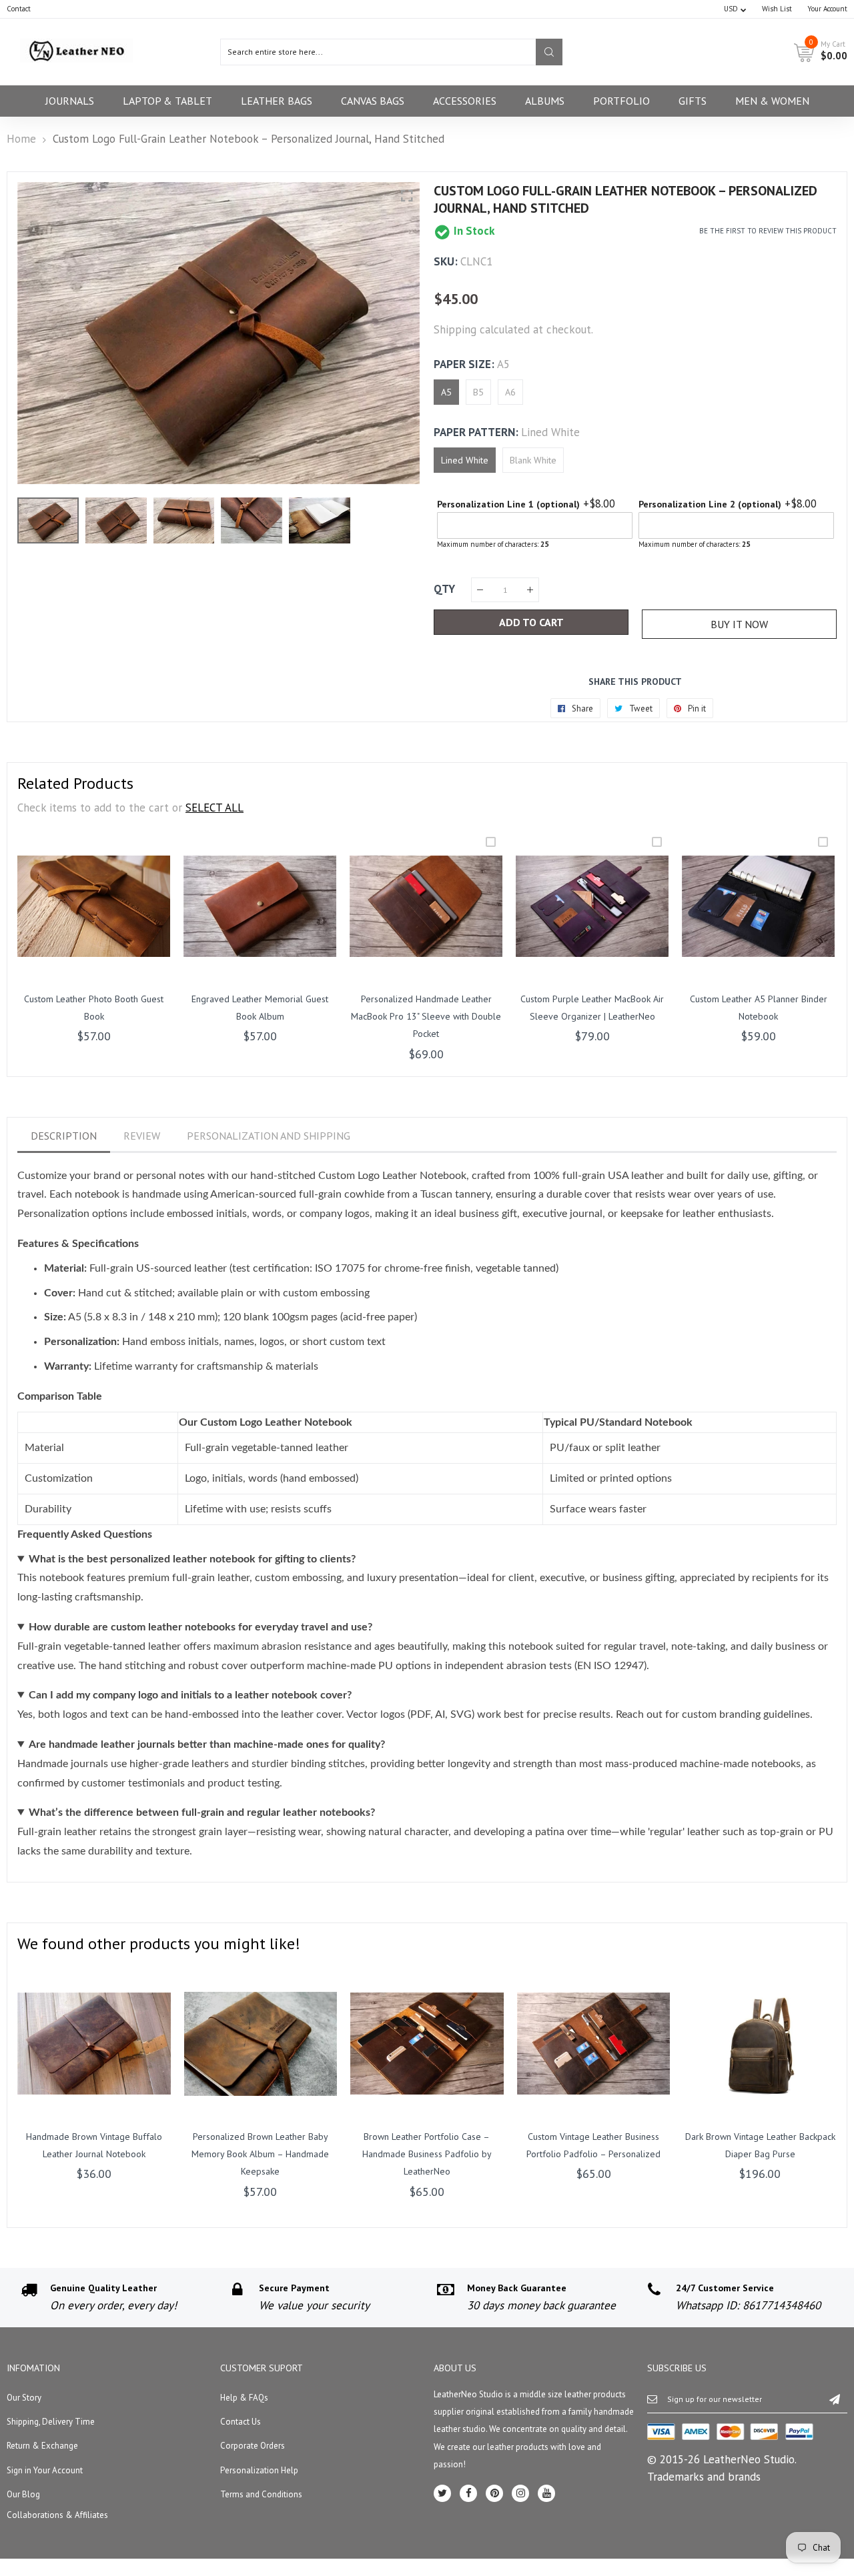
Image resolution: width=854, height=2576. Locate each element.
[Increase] (530, 590)
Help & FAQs (244, 2398)
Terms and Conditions (261, 2494)
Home (21, 139)
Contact (19, 9)
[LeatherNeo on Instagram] (520, 2493)
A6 (510, 392)
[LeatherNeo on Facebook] (468, 2493)
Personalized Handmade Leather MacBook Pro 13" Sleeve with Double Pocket (426, 1017)
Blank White (533, 460)
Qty (444, 589)
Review (142, 1136)
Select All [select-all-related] (215, 808)
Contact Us (241, 2422)
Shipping (455, 329)
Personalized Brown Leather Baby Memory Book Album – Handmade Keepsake (260, 2154)
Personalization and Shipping (269, 1136)
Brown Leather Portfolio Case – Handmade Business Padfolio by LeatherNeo (427, 2154)
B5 (478, 392)
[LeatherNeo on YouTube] (546, 2493)
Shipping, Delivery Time (51, 2422)
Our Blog (23, 2494)
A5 (446, 392)
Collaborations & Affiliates (57, 2515)
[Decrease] (480, 590)
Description (64, 1136)
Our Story (24, 2398)
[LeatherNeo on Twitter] (442, 2493)
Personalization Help (259, 2470)
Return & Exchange (42, 2446)
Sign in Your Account (45, 2470)
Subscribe (835, 2399)
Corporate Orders (253, 2446)
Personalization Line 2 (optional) (710, 504)
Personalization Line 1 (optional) (508, 504)
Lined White (465, 460)
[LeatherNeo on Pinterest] (494, 2493)
